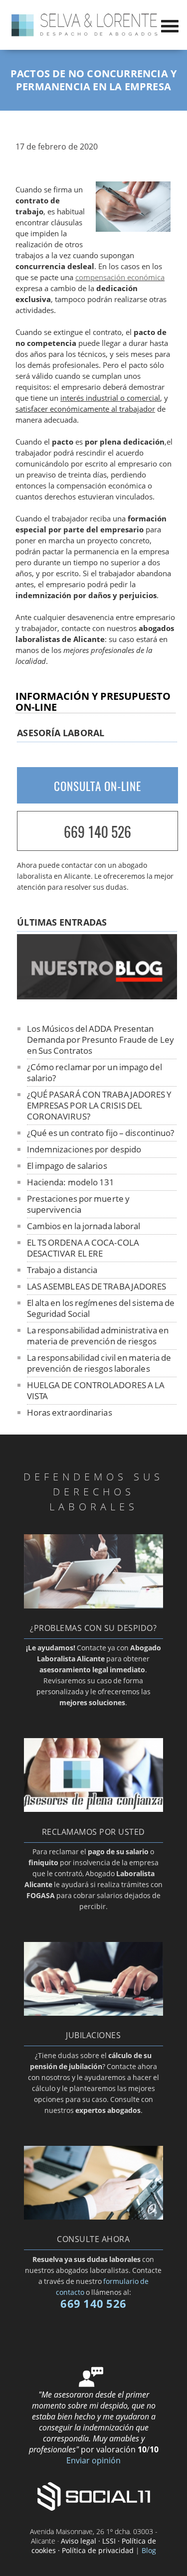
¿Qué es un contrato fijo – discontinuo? (101, 1133)
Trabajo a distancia (62, 1270)
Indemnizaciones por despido (84, 1149)
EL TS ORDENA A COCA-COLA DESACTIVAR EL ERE (83, 1248)
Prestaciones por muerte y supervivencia (79, 1204)
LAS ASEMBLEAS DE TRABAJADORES (97, 1286)
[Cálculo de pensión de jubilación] (93, 2013)
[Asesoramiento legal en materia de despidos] (93, 1606)
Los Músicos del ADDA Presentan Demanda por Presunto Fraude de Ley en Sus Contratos (100, 1040)
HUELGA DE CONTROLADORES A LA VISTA (96, 1390)
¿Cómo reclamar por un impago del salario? (94, 1072)
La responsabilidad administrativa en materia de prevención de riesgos (98, 1336)
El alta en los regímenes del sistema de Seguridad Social (101, 1308)
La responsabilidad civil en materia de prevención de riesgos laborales (99, 1363)
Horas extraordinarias (70, 1412)
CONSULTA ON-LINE (97, 786)
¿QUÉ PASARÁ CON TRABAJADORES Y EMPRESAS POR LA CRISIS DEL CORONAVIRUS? (99, 1105)
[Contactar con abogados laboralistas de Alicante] (93, 2217)
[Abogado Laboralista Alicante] (85, 35)
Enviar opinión (93, 2460)
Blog (149, 2550)
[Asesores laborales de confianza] (93, 1809)
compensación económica (120, 277)
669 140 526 (97, 832)
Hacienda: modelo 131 (71, 1182)
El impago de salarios (67, 1166)
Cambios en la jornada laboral (84, 1226)
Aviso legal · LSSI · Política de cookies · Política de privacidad (94, 2546)
